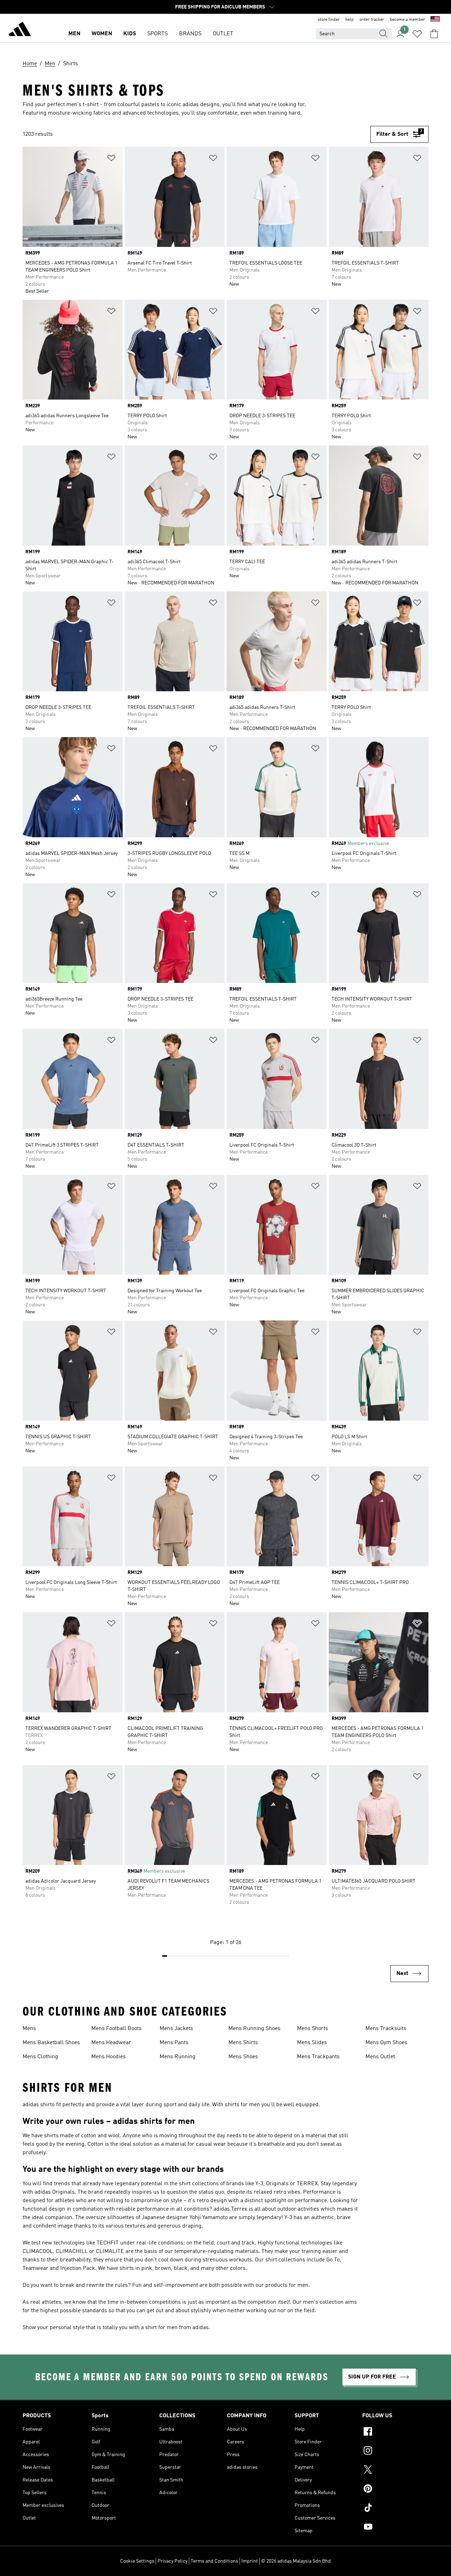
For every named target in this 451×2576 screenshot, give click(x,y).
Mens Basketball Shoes (51, 2043)
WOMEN (102, 34)
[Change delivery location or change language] (435, 20)
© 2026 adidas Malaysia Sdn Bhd (296, 2561)
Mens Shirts (243, 2043)
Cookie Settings (137, 2561)
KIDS (130, 34)
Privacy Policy (172, 2561)
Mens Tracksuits (386, 2029)
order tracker (372, 20)
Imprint (250, 2561)
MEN (74, 34)
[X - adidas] (395, 2471)
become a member (407, 20)
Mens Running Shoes (254, 2029)
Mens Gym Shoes (386, 2043)
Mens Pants (174, 2043)
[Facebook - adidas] (395, 2432)
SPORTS (157, 34)
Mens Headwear (111, 2043)
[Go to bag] (434, 34)
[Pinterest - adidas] (395, 2490)
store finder (329, 20)
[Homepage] (20, 30)
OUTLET (223, 34)
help (350, 20)
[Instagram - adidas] (395, 2452)
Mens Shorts (313, 2029)
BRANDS (190, 34)
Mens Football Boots (116, 2029)
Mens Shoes (243, 2057)
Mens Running (178, 2057)
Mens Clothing (40, 2057)
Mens (29, 2029)
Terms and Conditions (214, 2561)
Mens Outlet (380, 2057)
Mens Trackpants (318, 2057)
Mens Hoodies (109, 2057)
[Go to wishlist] (417, 34)
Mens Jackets (176, 2029)
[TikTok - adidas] (395, 2509)
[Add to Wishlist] (111, 159)
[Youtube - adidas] (395, 2528)
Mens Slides (312, 2043)
